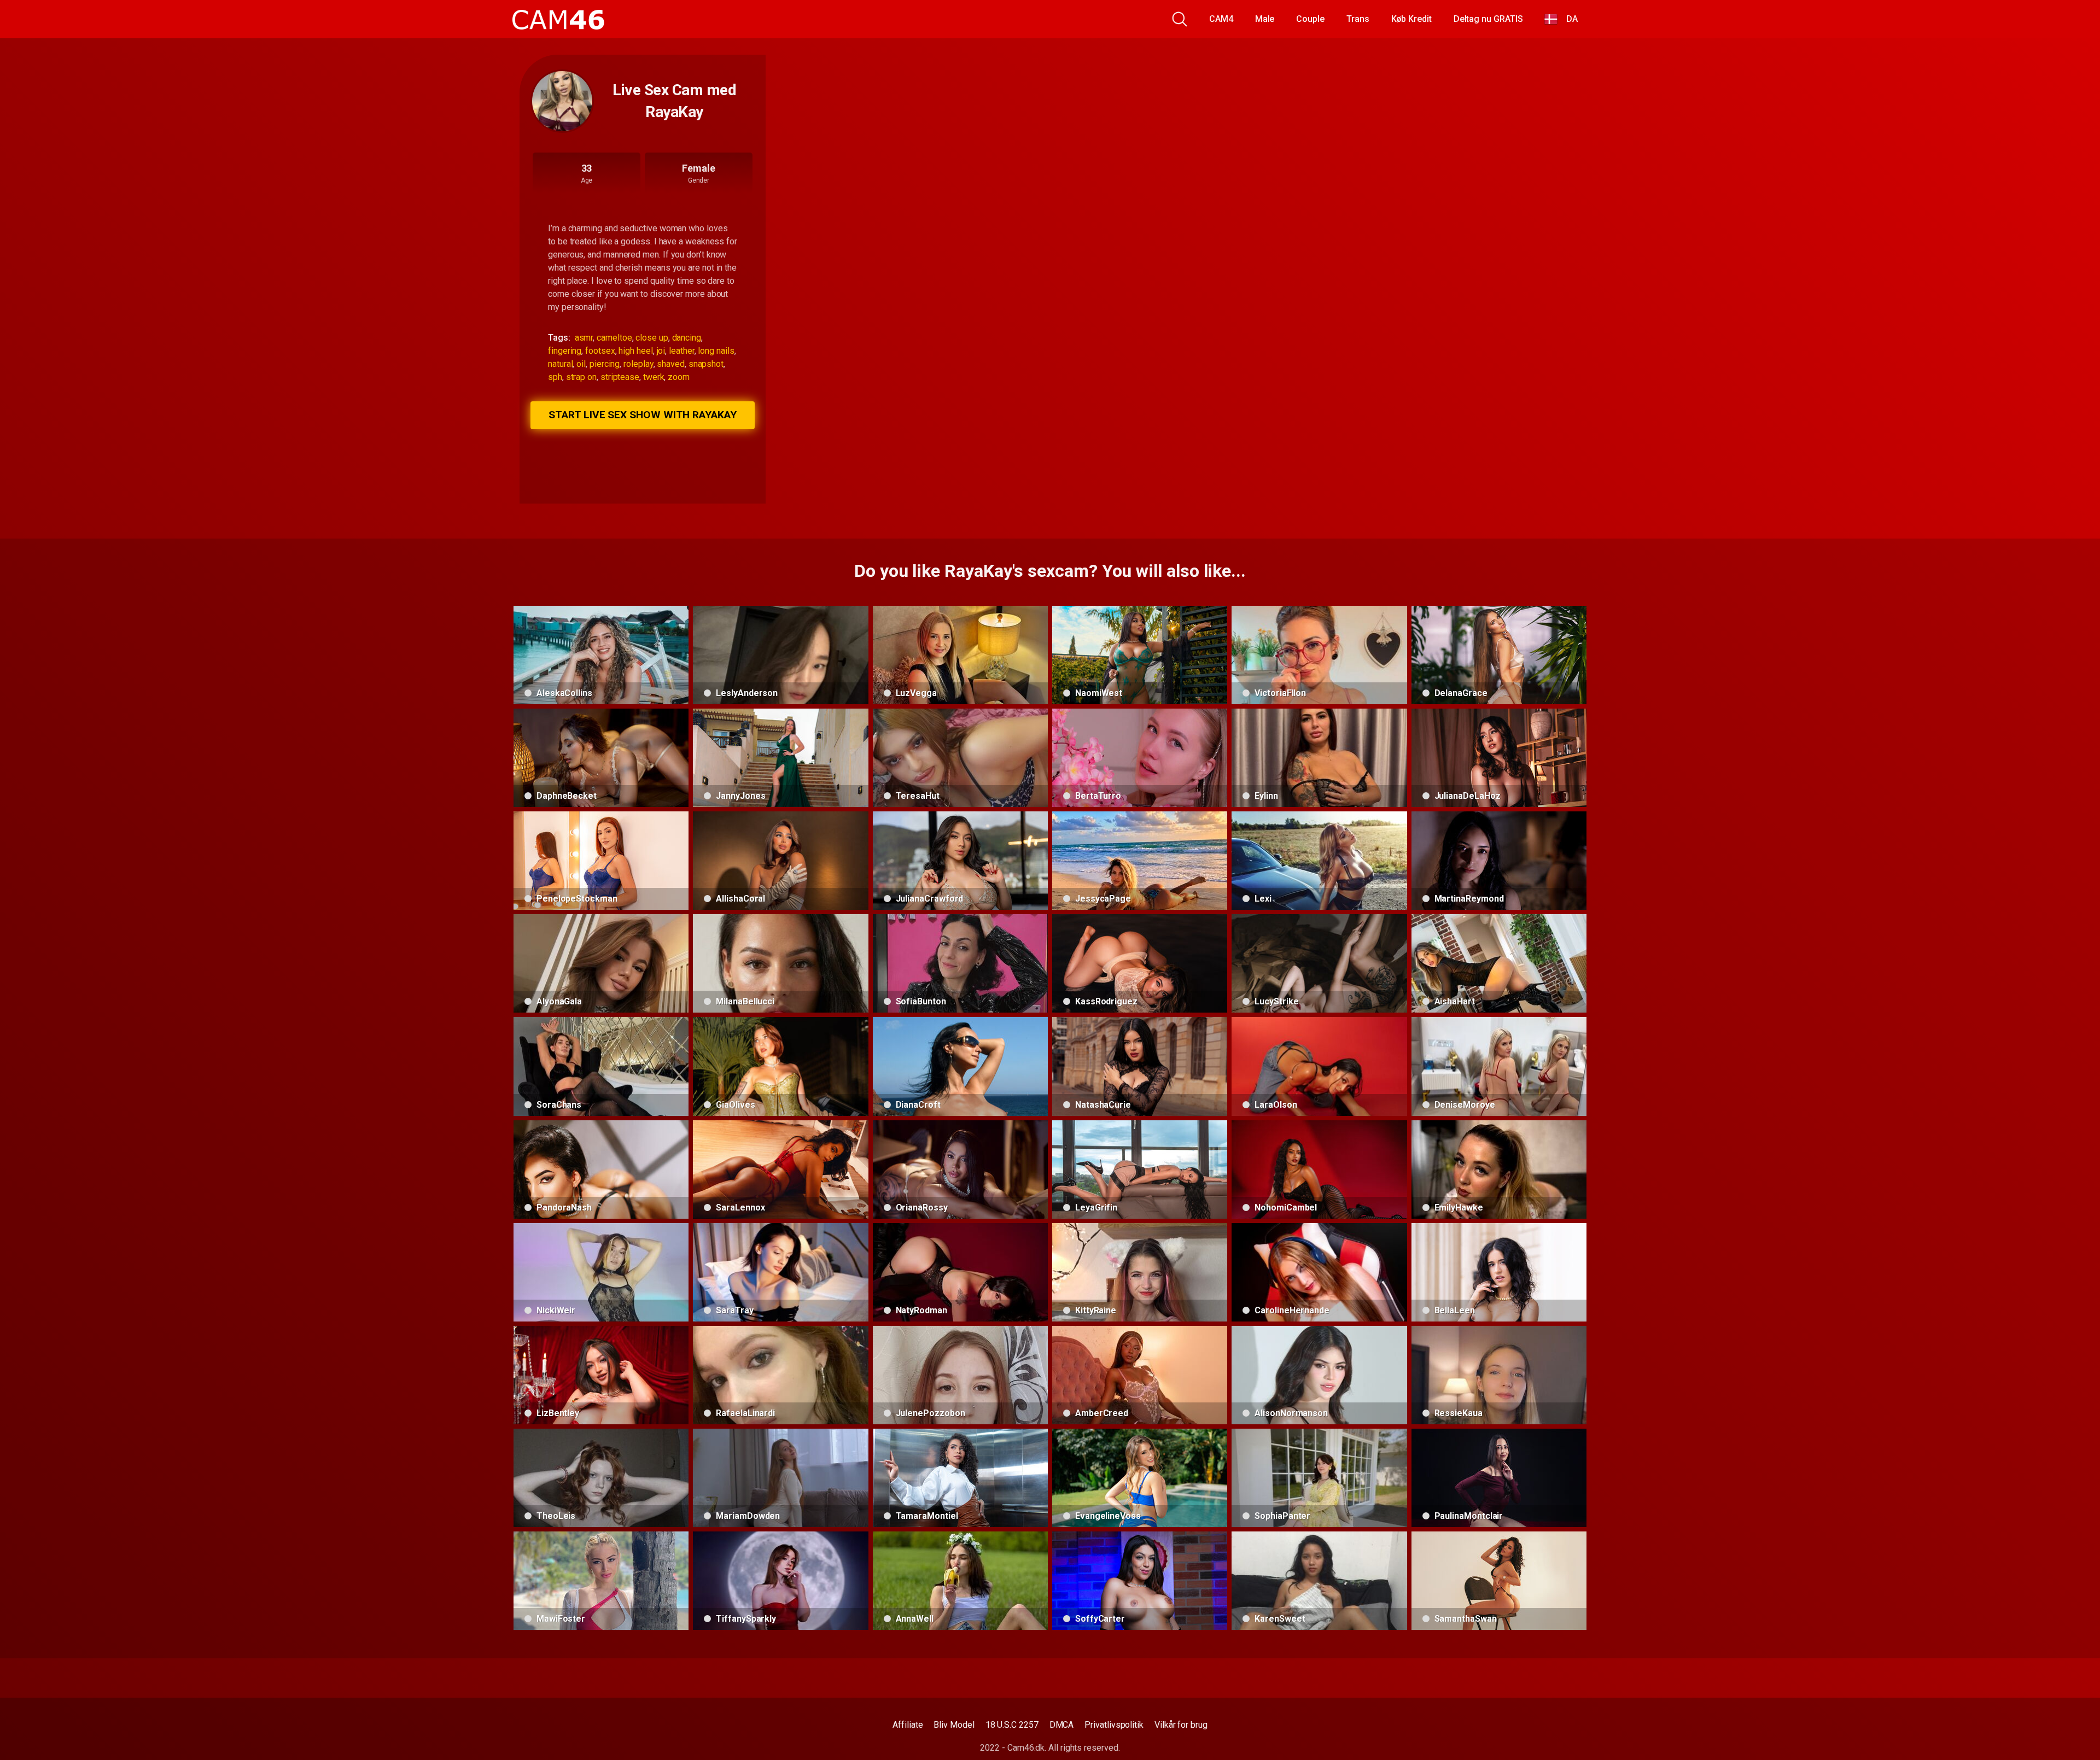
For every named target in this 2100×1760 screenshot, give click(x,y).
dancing (687, 338)
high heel (635, 351)
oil (581, 364)
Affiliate (908, 1725)
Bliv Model (954, 1725)
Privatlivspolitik (1114, 1725)
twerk (654, 377)
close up (652, 338)
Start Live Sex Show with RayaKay (642, 415)
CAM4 (1221, 19)
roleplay (638, 364)
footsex (600, 351)
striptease (620, 377)
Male (1265, 19)
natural (560, 364)
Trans (1358, 19)
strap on (581, 377)
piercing (605, 364)
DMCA (1062, 1725)
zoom (679, 377)
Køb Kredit (1411, 19)
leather (681, 351)
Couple (1310, 19)
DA (1568, 19)
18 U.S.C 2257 (1012, 1725)
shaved (671, 364)
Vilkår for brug (1181, 1725)
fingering (565, 351)
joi (661, 351)
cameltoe (614, 338)
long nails (716, 351)
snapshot (706, 364)
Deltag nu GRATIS (1488, 19)
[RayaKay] (562, 101)
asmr (584, 338)
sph (555, 377)
